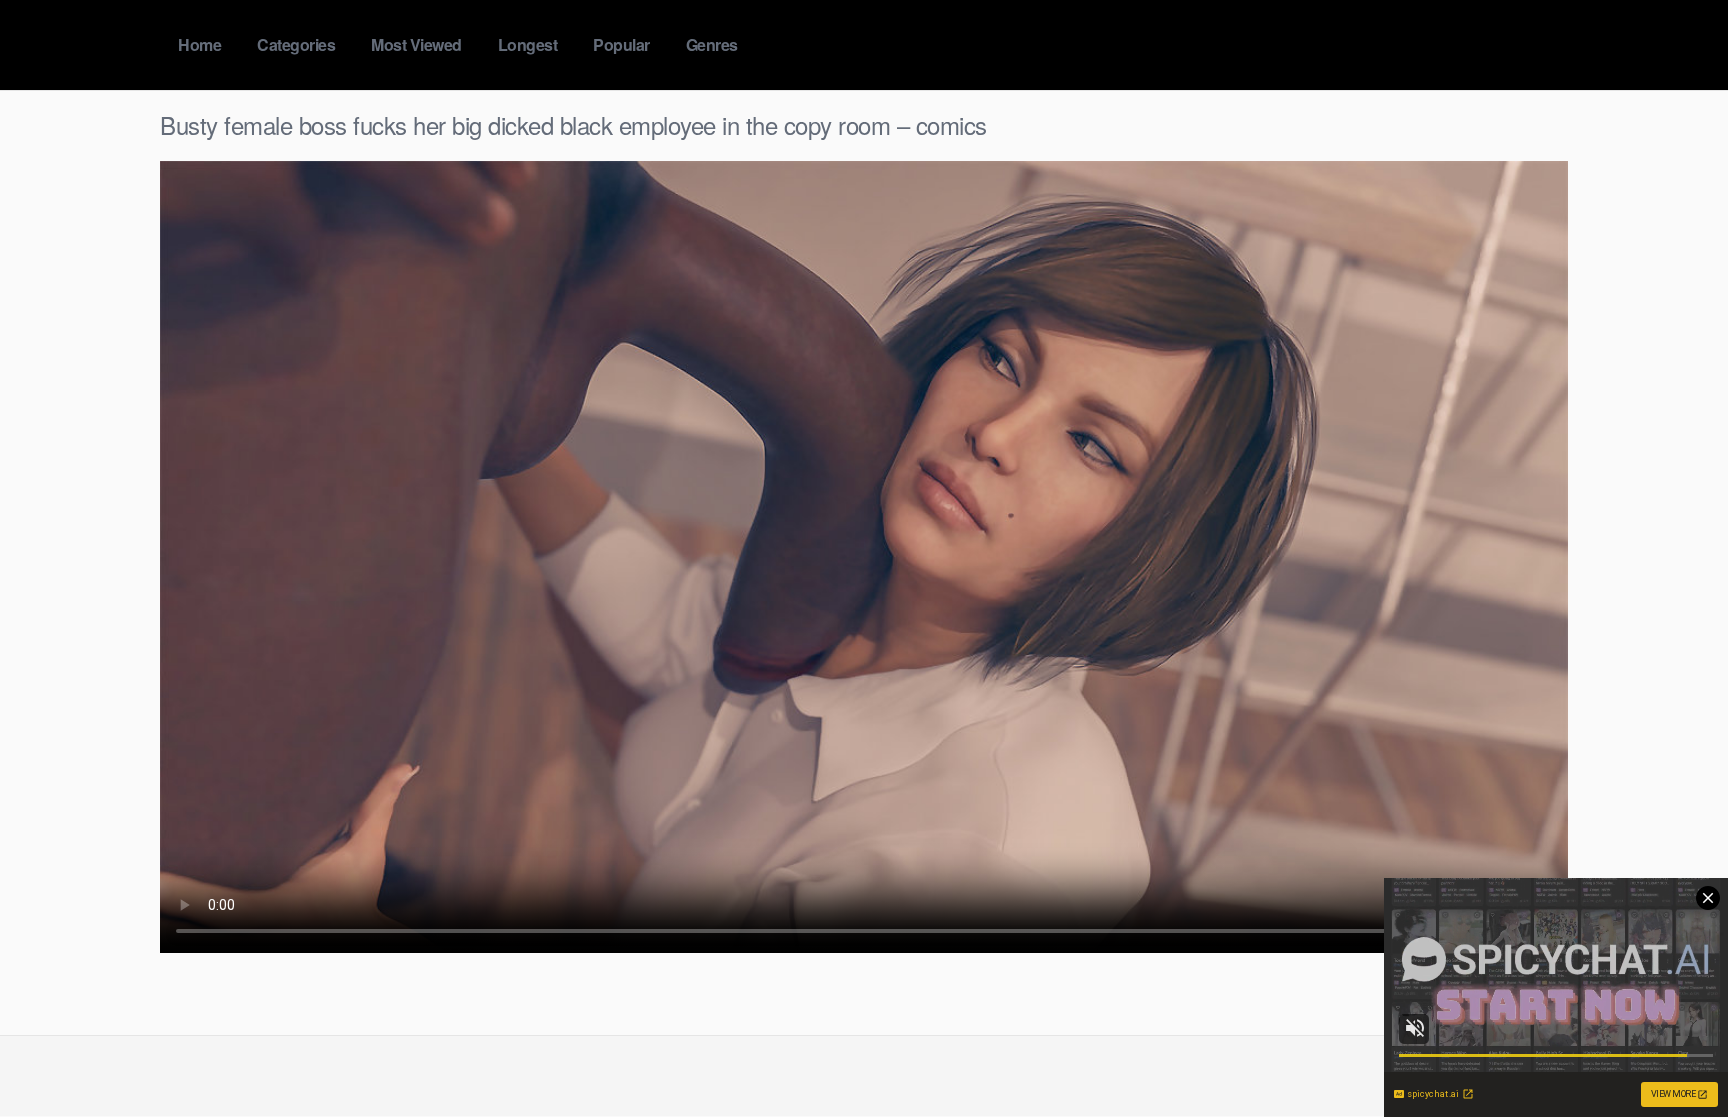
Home (199, 44)
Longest (528, 44)
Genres (712, 44)
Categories (296, 44)
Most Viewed (416, 44)
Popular (621, 44)
